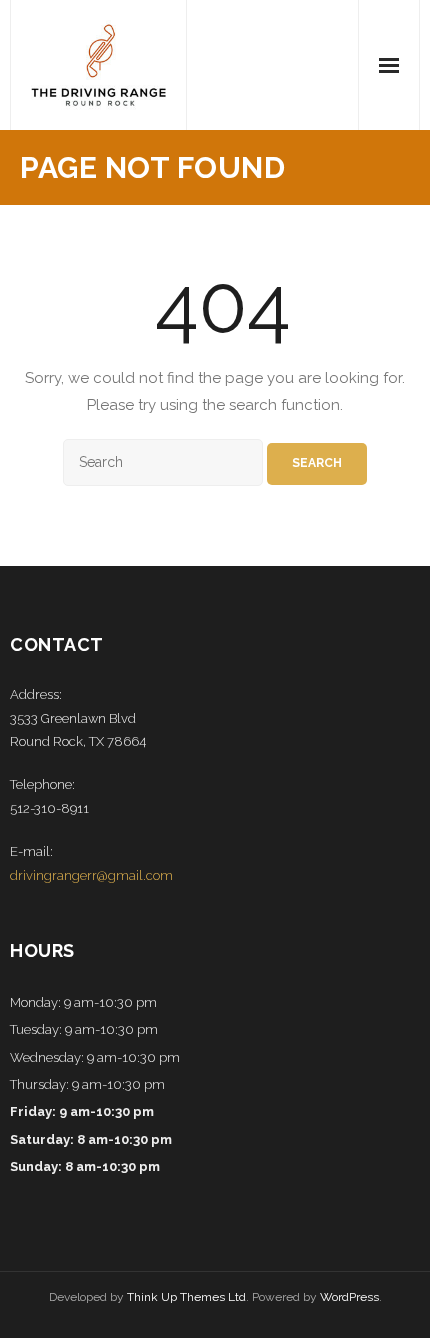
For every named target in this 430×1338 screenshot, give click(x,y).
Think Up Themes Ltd (186, 1297)
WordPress (349, 1297)
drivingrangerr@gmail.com (91, 875)
